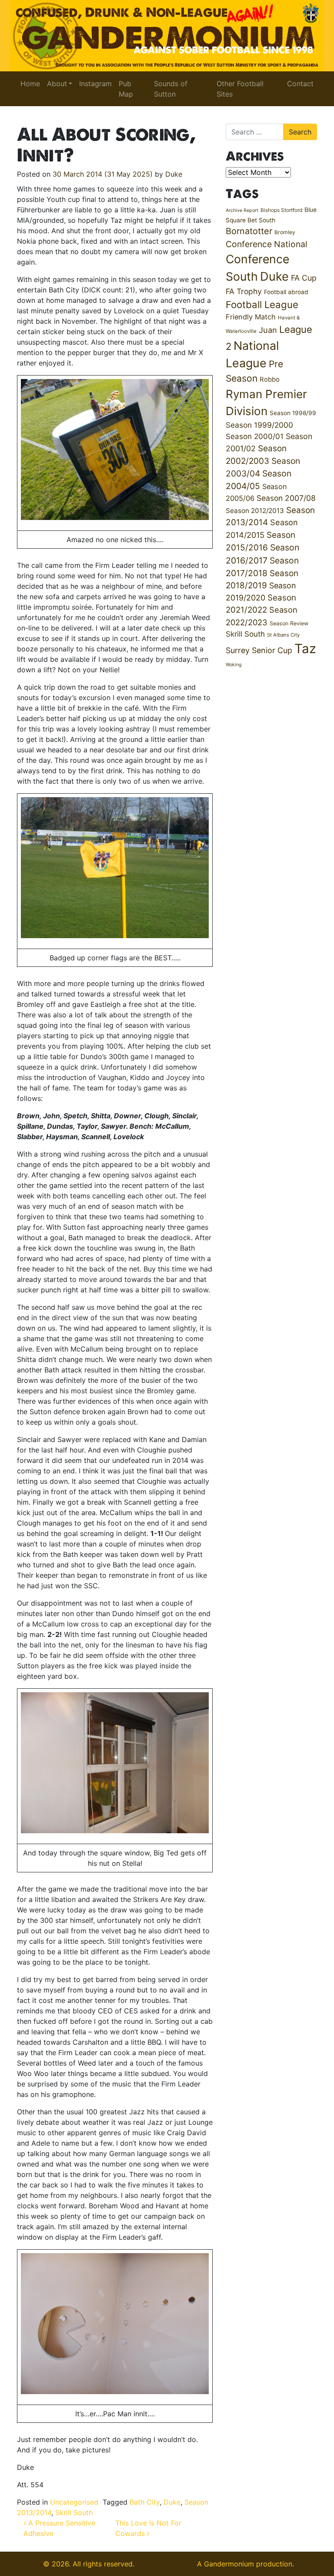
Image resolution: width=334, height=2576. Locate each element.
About (57, 84)
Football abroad (286, 292)
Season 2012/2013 (255, 511)
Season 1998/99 (293, 413)
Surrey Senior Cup (259, 650)
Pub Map (126, 89)
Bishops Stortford (281, 210)
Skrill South (74, 2512)
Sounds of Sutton (171, 89)
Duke (174, 174)
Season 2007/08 (286, 498)
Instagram (95, 84)
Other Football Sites (240, 89)
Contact (300, 84)
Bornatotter (249, 231)
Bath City (145, 2502)
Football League (262, 304)
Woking (234, 665)
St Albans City (283, 635)
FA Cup (304, 278)
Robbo (270, 379)
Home (30, 84)
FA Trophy (244, 291)
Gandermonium (229, 2564)
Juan (268, 330)
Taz (305, 649)
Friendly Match (251, 317)
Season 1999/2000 (259, 425)
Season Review (289, 623)
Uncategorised (74, 2502)
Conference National (267, 244)
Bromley (285, 232)
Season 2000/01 (255, 436)
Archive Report (242, 210)
